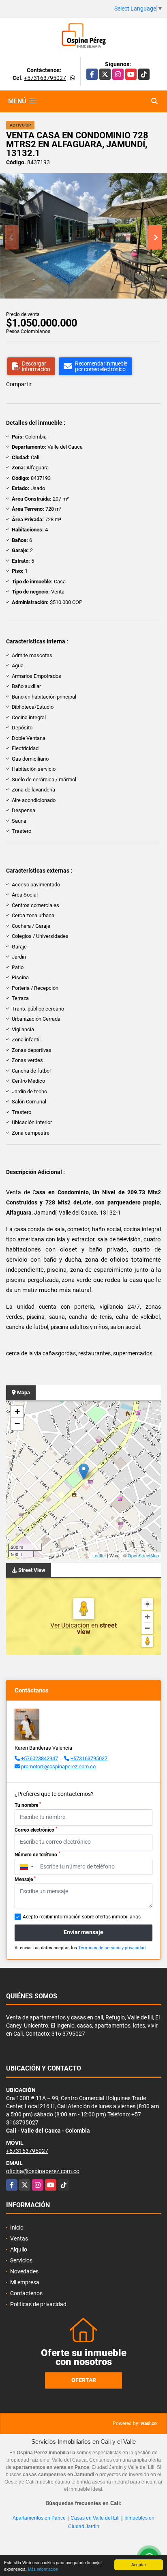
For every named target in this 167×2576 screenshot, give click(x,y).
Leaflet (99, 1555)
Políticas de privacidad (38, 2304)
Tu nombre (28, 1805)
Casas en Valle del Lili (95, 2518)
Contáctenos (26, 2293)
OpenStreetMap (143, 1555)
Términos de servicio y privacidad (112, 1948)
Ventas (19, 2238)
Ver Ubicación (71, 1625)
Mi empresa (25, 2282)
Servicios (21, 2260)
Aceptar (139, 2564)
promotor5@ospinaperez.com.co (58, 1766)
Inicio (17, 2228)
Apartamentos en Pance (39, 2518)
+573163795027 (45, 78)
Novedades (24, 2271)
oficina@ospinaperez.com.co (43, 2171)
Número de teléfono (37, 1854)
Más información (43, 2569)
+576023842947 (40, 1758)
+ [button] (17, 1412)
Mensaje (25, 1879)
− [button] (17, 1424)
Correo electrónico (36, 1830)
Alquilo (19, 2249)
